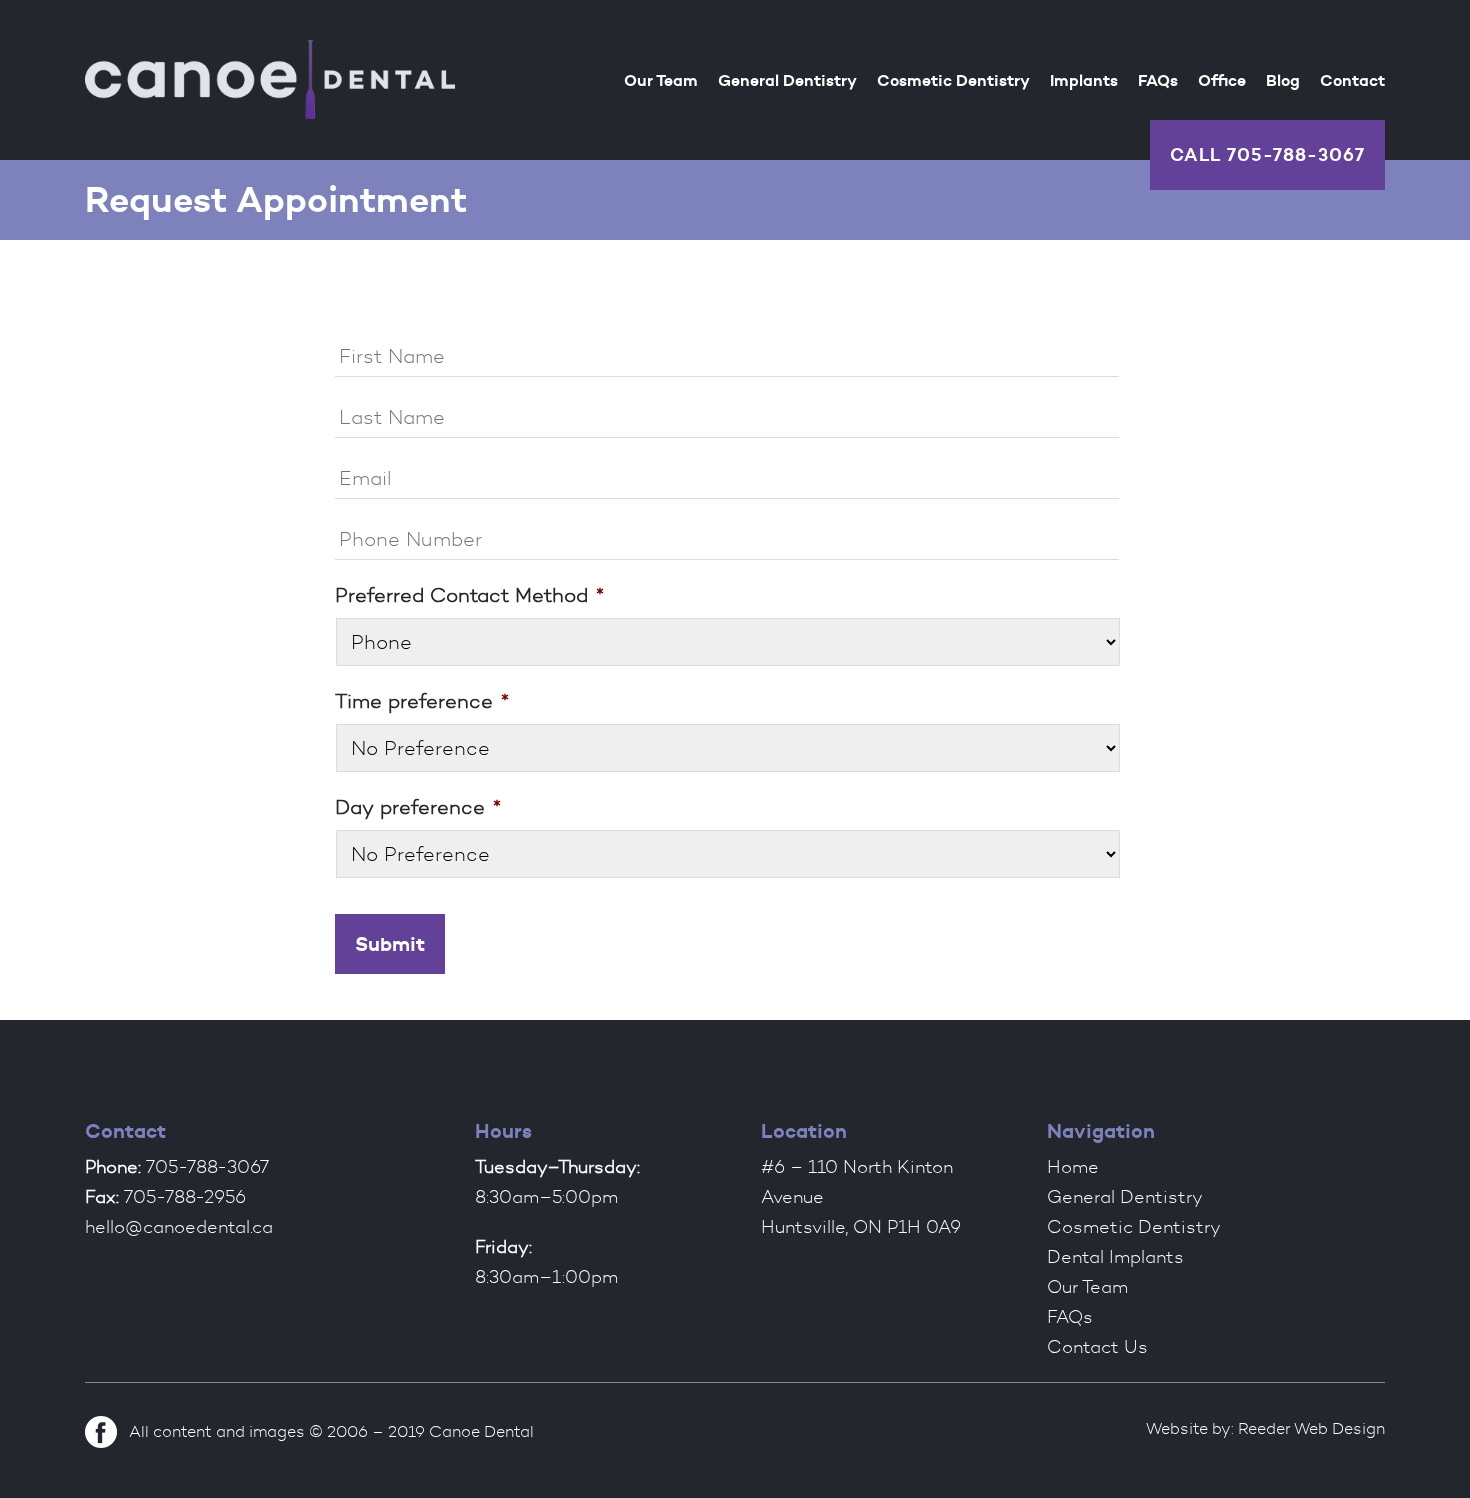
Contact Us (1097, 1347)
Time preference (422, 701)
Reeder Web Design (1311, 1428)
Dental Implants (1115, 1257)
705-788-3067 (1296, 154)
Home (1073, 1167)
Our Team (661, 80)
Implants (1084, 80)
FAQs (1158, 80)
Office (1222, 80)
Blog (1283, 80)
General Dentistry (787, 80)
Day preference (418, 807)
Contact (1352, 80)
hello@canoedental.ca (179, 1227)
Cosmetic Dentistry (953, 80)
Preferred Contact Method (469, 595)
